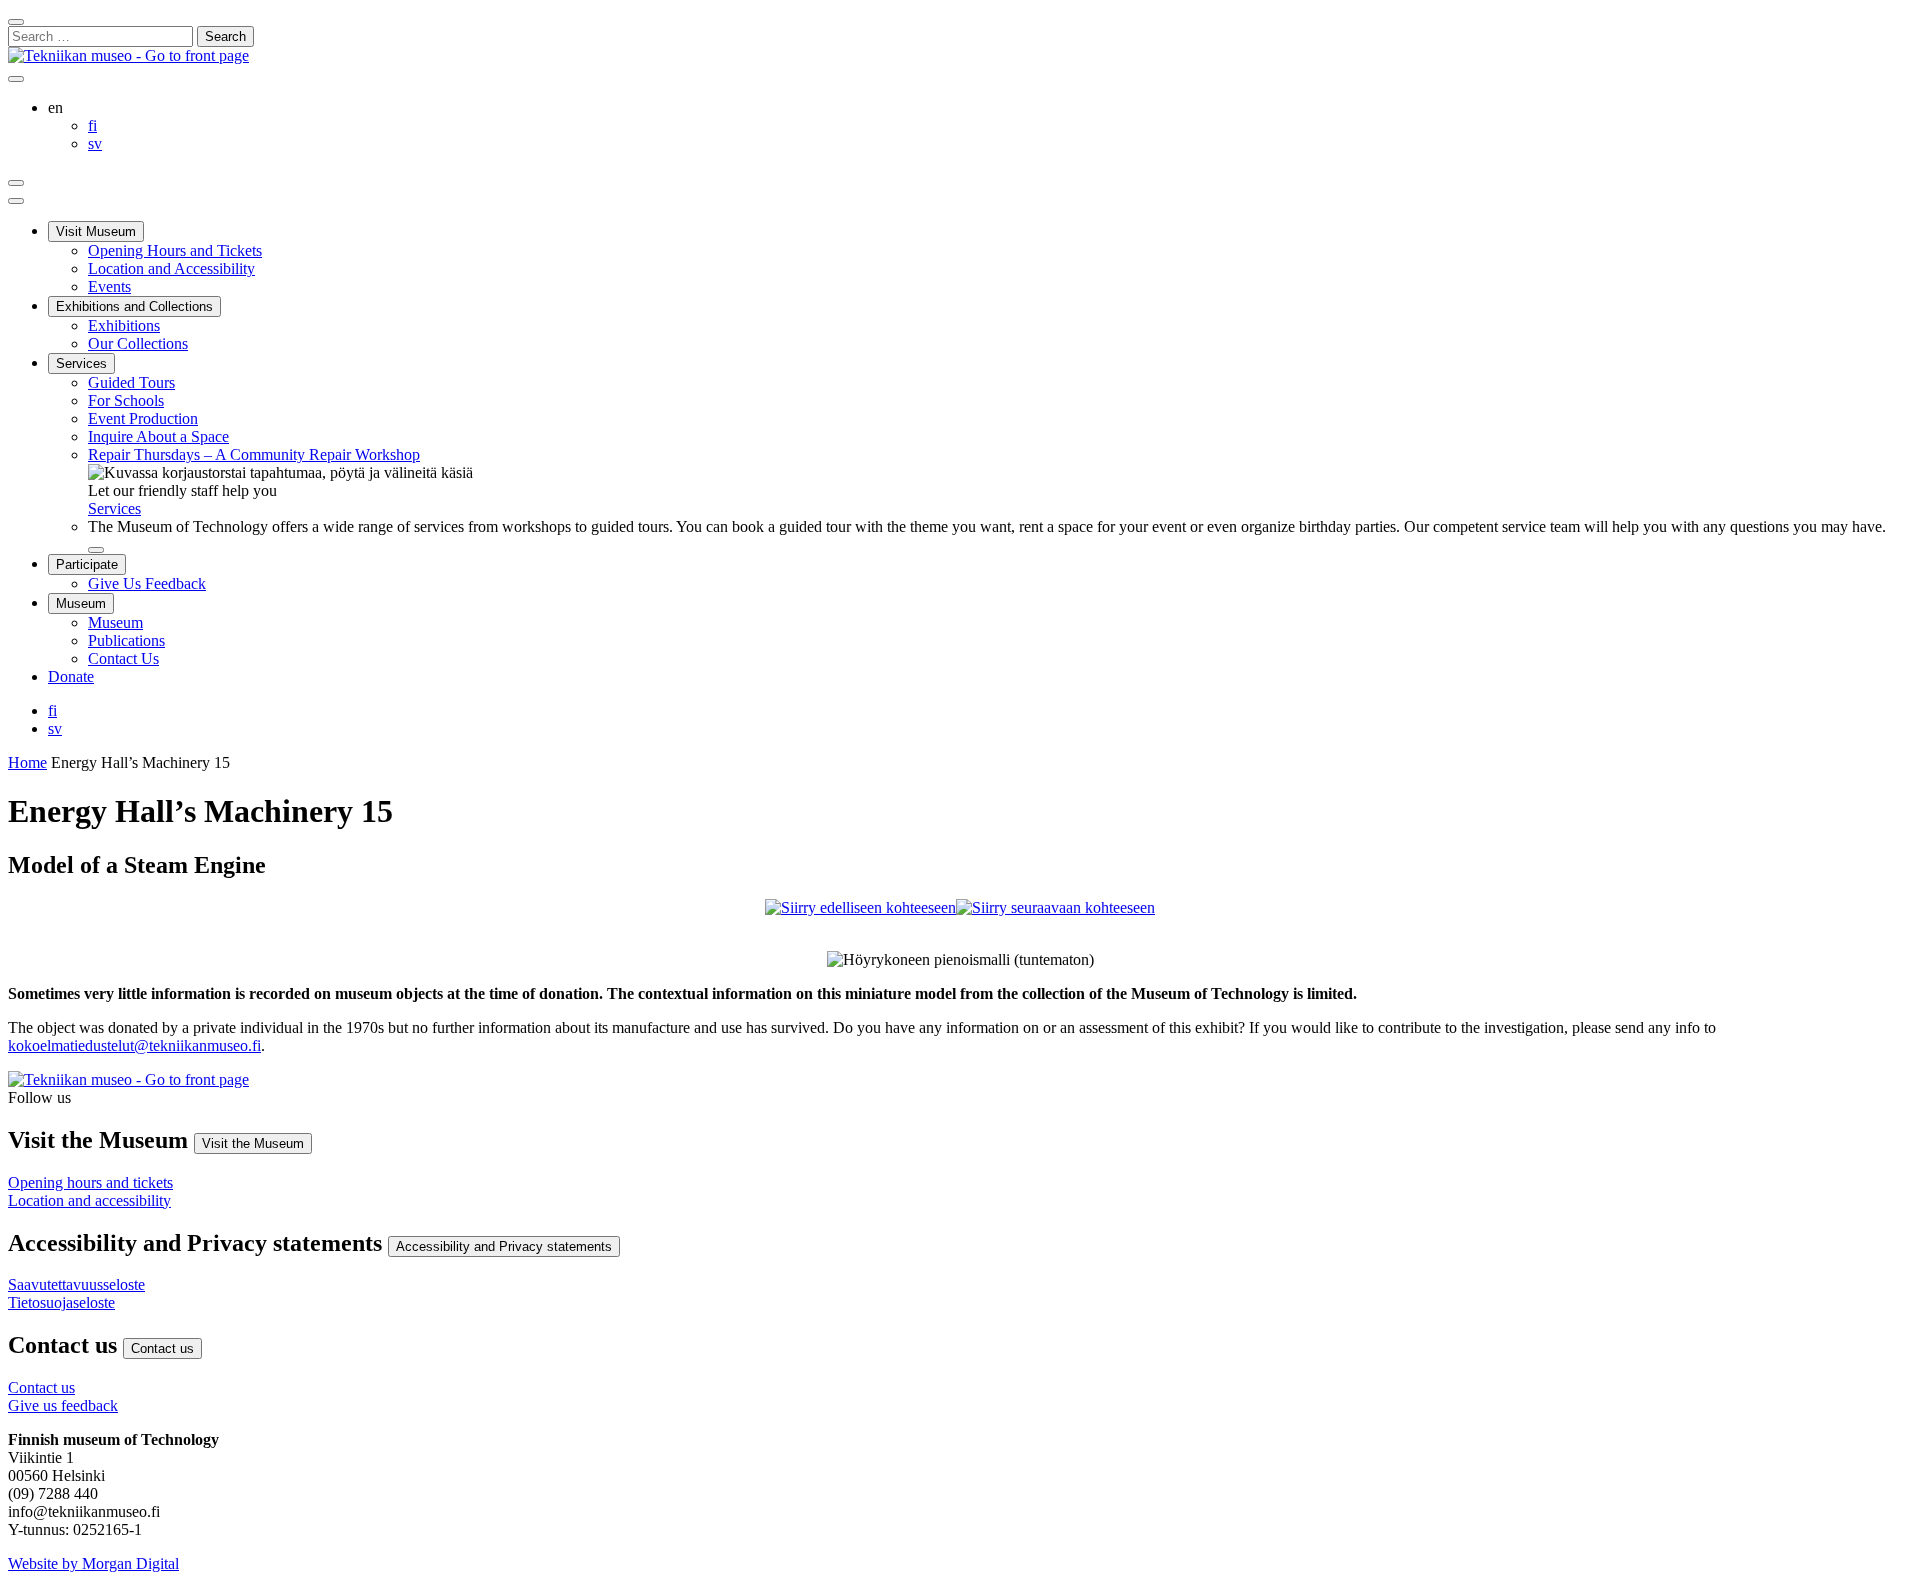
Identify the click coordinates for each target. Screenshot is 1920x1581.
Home (27, 762)
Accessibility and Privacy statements (504, 1246)
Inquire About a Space (158, 436)
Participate (87, 564)
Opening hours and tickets (90, 1182)
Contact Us (123, 658)
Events (109, 286)
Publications (126, 640)
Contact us (162, 1348)
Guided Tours (131, 382)
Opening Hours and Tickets (175, 250)
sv (55, 728)
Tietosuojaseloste (61, 1302)
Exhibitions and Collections (134, 306)
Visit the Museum (253, 1143)
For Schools (126, 400)
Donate (71, 676)
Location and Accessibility (171, 268)
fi (52, 710)
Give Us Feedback (147, 583)
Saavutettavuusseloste (76, 1284)
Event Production (143, 418)
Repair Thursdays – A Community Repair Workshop (254, 454)
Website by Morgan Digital (93, 1563)
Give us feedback (63, 1405)
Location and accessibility (89, 1200)
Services (81, 363)
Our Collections (138, 343)
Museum (81, 603)
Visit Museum (96, 231)
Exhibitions (124, 325)
